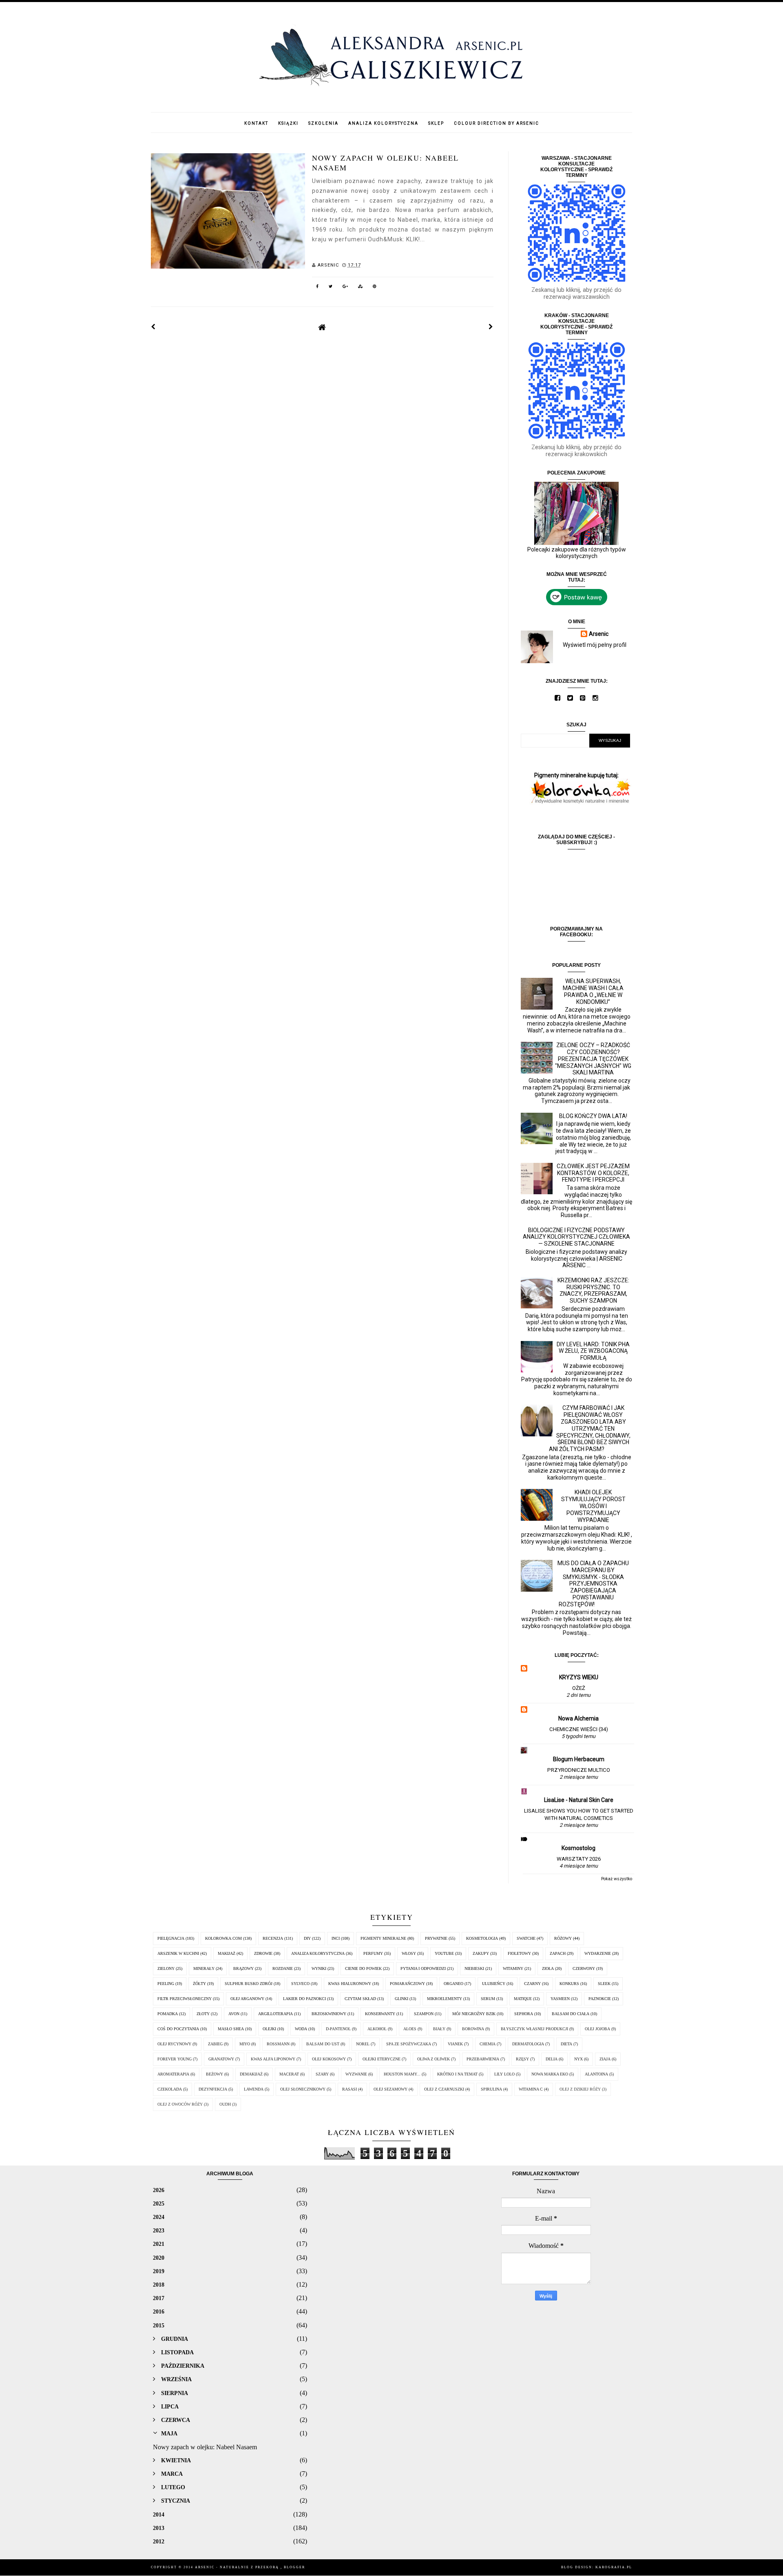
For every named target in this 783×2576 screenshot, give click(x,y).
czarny (532, 1984)
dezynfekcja (213, 2089)
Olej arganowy (247, 1999)
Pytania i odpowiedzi (423, 1968)
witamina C (531, 2089)
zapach (558, 1953)
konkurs (569, 1984)
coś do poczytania (178, 2029)
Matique (523, 1999)
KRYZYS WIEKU (579, 1677)
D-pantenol (338, 2029)
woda (301, 2029)
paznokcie (600, 1999)
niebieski (474, 1968)
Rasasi (349, 2089)
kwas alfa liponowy (273, 2059)
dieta (566, 2044)
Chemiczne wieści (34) (579, 1729)
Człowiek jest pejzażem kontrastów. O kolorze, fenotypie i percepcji (593, 1173)
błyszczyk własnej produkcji (534, 2029)
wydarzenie (598, 1953)
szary (322, 2074)
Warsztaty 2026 (579, 1859)
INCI (336, 1938)
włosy (409, 1953)
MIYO (245, 2044)
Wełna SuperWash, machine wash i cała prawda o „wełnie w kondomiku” (593, 991)
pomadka (168, 2014)
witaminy (513, 1968)
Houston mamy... (402, 2074)
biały (439, 2029)
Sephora (524, 2014)
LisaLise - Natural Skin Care (579, 1800)
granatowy (221, 2059)
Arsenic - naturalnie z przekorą (238, 2567)
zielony (166, 1968)
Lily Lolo (504, 2074)
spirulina (491, 2089)
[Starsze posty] (491, 327)
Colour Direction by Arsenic (497, 123)
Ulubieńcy (494, 1984)
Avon (234, 2014)
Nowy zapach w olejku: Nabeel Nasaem (385, 162)
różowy (563, 1938)
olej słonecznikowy (303, 2089)
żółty (199, 1984)
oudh (225, 2104)
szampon (424, 2014)
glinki (401, 1999)
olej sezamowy (390, 2089)
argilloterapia (275, 2014)
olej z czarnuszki (444, 2089)
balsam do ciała (571, 2014)
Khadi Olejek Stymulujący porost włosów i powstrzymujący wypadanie (593, 1506)
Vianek (455, 2044)
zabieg (215, 2044)
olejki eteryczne (382, 2059)
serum (488, 1999)
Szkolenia (323, 123)
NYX (578, 2059)
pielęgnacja (171, 1938)
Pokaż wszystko (617, 1879)
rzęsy (522, 2059)
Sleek (604, 1984)
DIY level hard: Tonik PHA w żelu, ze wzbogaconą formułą (593, 1351)
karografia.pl (614, 2567)
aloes (410, 2029)
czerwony (584, 1968)
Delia (552, 2059)
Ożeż (579, 1688)
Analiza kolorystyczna (383, 123)
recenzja (273, 1938)
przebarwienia (483, 2059)
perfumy (373, 1953)
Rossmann (278, 2044)
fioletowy (519, 1953)
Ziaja (605, 2059)
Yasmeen (560, 1999)
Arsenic (599, 634)
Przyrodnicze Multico (579, 1770)
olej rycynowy (174, 2044)
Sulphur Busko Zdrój (249, 1984)
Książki (288, 123)
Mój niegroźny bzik (474, 2014)
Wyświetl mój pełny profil (595, 645)
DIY (307, 1938)
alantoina (596, 2074)
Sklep (436, 123)
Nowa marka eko (550, 2074)
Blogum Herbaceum (579, 1759)
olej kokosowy (329, 2059)
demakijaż (251, 2074)
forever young (175, 2059)
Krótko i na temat (457, 2074)
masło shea (231, 2029)
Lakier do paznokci (304, 1999)
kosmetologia (482, 1938)
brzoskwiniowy (329, 2014)
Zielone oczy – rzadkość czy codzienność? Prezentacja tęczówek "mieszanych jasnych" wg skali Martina (593, 1059)
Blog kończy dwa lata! (593, 1116)
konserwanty (380, 2014)
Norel (363, 2044)
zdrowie (263, 1953)
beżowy (215, 2074)
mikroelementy (445, 1999)
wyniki (319, 1968)
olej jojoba (597, 2029)
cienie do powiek (363, 1968)
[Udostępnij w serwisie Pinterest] (375, 288)
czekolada (170, 2089)
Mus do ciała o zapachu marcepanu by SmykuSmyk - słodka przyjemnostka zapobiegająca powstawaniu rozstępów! (593, 1584)
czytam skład (360, 1999)
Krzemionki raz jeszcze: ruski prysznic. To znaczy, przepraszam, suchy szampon (593, 1290)
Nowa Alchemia (578, 1718)
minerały (204, 1968)
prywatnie (436, 1938)
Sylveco (300, 1984)
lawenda (254, 2089)
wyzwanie (356, 2074)
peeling (166, 1984)
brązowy (243, 1968)
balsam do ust (323, 2044)
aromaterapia (173, 2074)
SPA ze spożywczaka (409, 2044)
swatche (526, 1938)
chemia (488, 2044)
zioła (548, 1968)
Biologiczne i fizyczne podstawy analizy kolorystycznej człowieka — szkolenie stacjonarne (576, 1237)
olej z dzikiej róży (580, 2089)
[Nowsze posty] (153, 327)
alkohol (377, 2029)
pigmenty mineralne (383, 1938)
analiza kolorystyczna (318, 1953)
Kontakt (256, 123)
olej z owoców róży (180, 2104)
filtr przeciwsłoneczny (185, 1999)
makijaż (227, 1953)
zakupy (481, 1953)
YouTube (444, 1953)
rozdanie (283, 1968)
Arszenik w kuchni (178, 1953)
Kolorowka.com (223, 1938)
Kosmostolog (578, 1848)
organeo (453, 1984)
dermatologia (528, 2044)
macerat (289, 2074)
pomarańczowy (407, 1984)
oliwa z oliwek (434, 2059)
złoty (203, 2014)
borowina (473, 2029)
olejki (269, 2029)
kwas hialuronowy (350, 1984)
